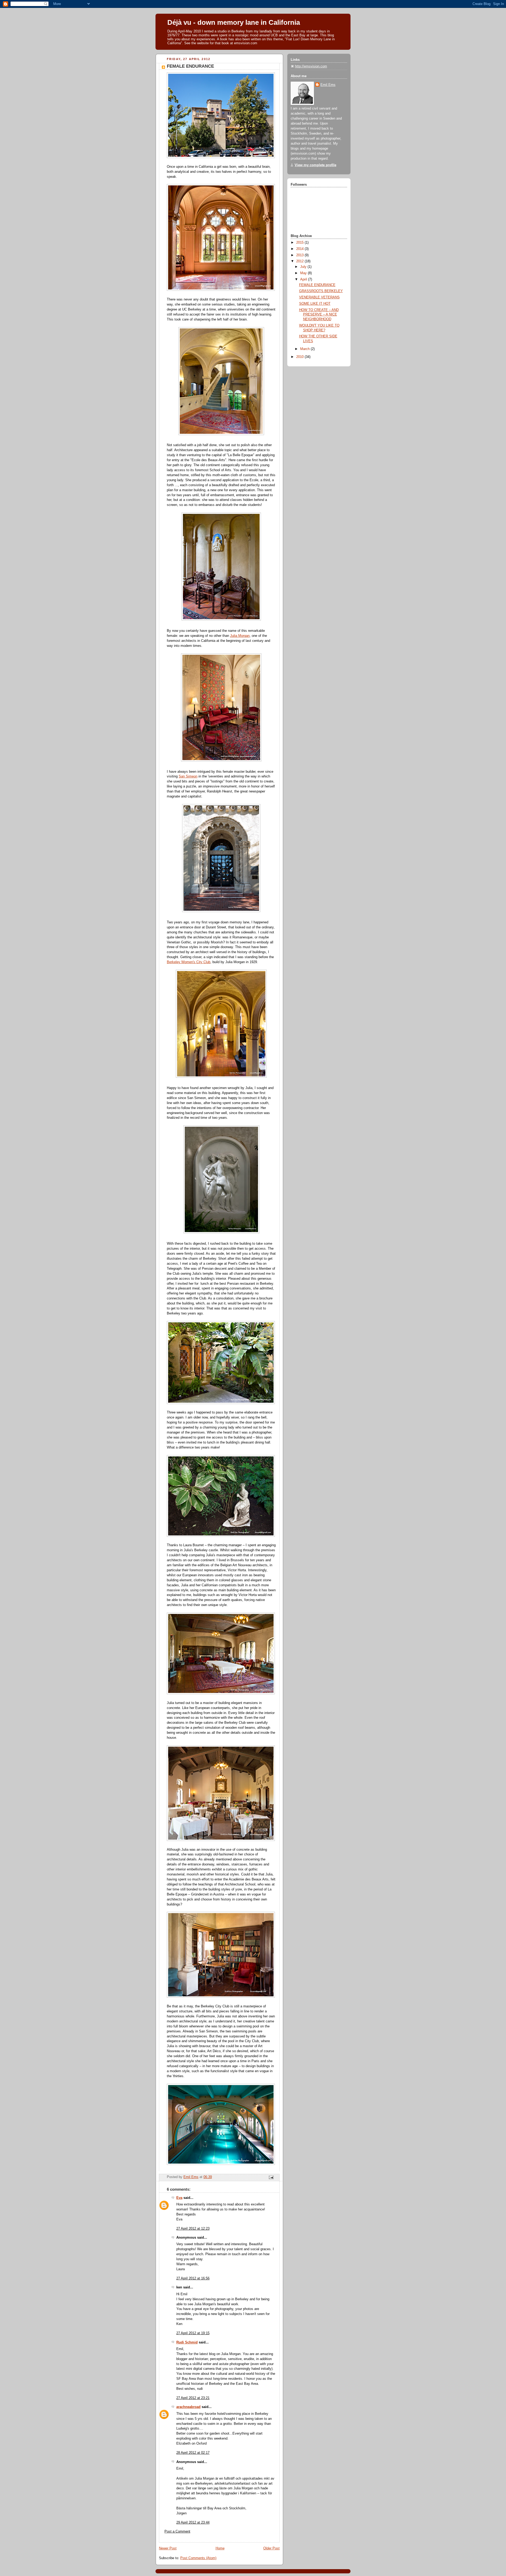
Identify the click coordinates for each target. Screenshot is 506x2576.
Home (220, 2548)
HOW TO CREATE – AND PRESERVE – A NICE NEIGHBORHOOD (319, 315)
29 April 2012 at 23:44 (193, 2523)
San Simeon (188, 776)
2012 (300, 261)
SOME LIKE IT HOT (315, 304)
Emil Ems (328, 85)
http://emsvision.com (311, 66)
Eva (179, 2198)
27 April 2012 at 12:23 (193, 2229)
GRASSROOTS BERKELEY (321, 291)
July (304, 267)
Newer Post (168, 2548)
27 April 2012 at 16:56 (193, 2278)
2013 (300, 255)
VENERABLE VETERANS (319, 297)
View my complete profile (315, 165)
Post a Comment (177, 2531)
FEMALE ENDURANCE (317, 285)
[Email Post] (271, 2177)
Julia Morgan (240, 636)
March (305, 349)
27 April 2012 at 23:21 (193, 2398)
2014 (300, 249)
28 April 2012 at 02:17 (193, 2453)
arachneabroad (188, 2407)
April (304, 279)
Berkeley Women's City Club (189, 962)
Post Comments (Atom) (198, 2558)
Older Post (271, 2548)
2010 (300, 357)
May (304, 273)
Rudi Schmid (187, 2342)
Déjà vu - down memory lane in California (234, 22)
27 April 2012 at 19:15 (193, 2333)
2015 (300, 243)
